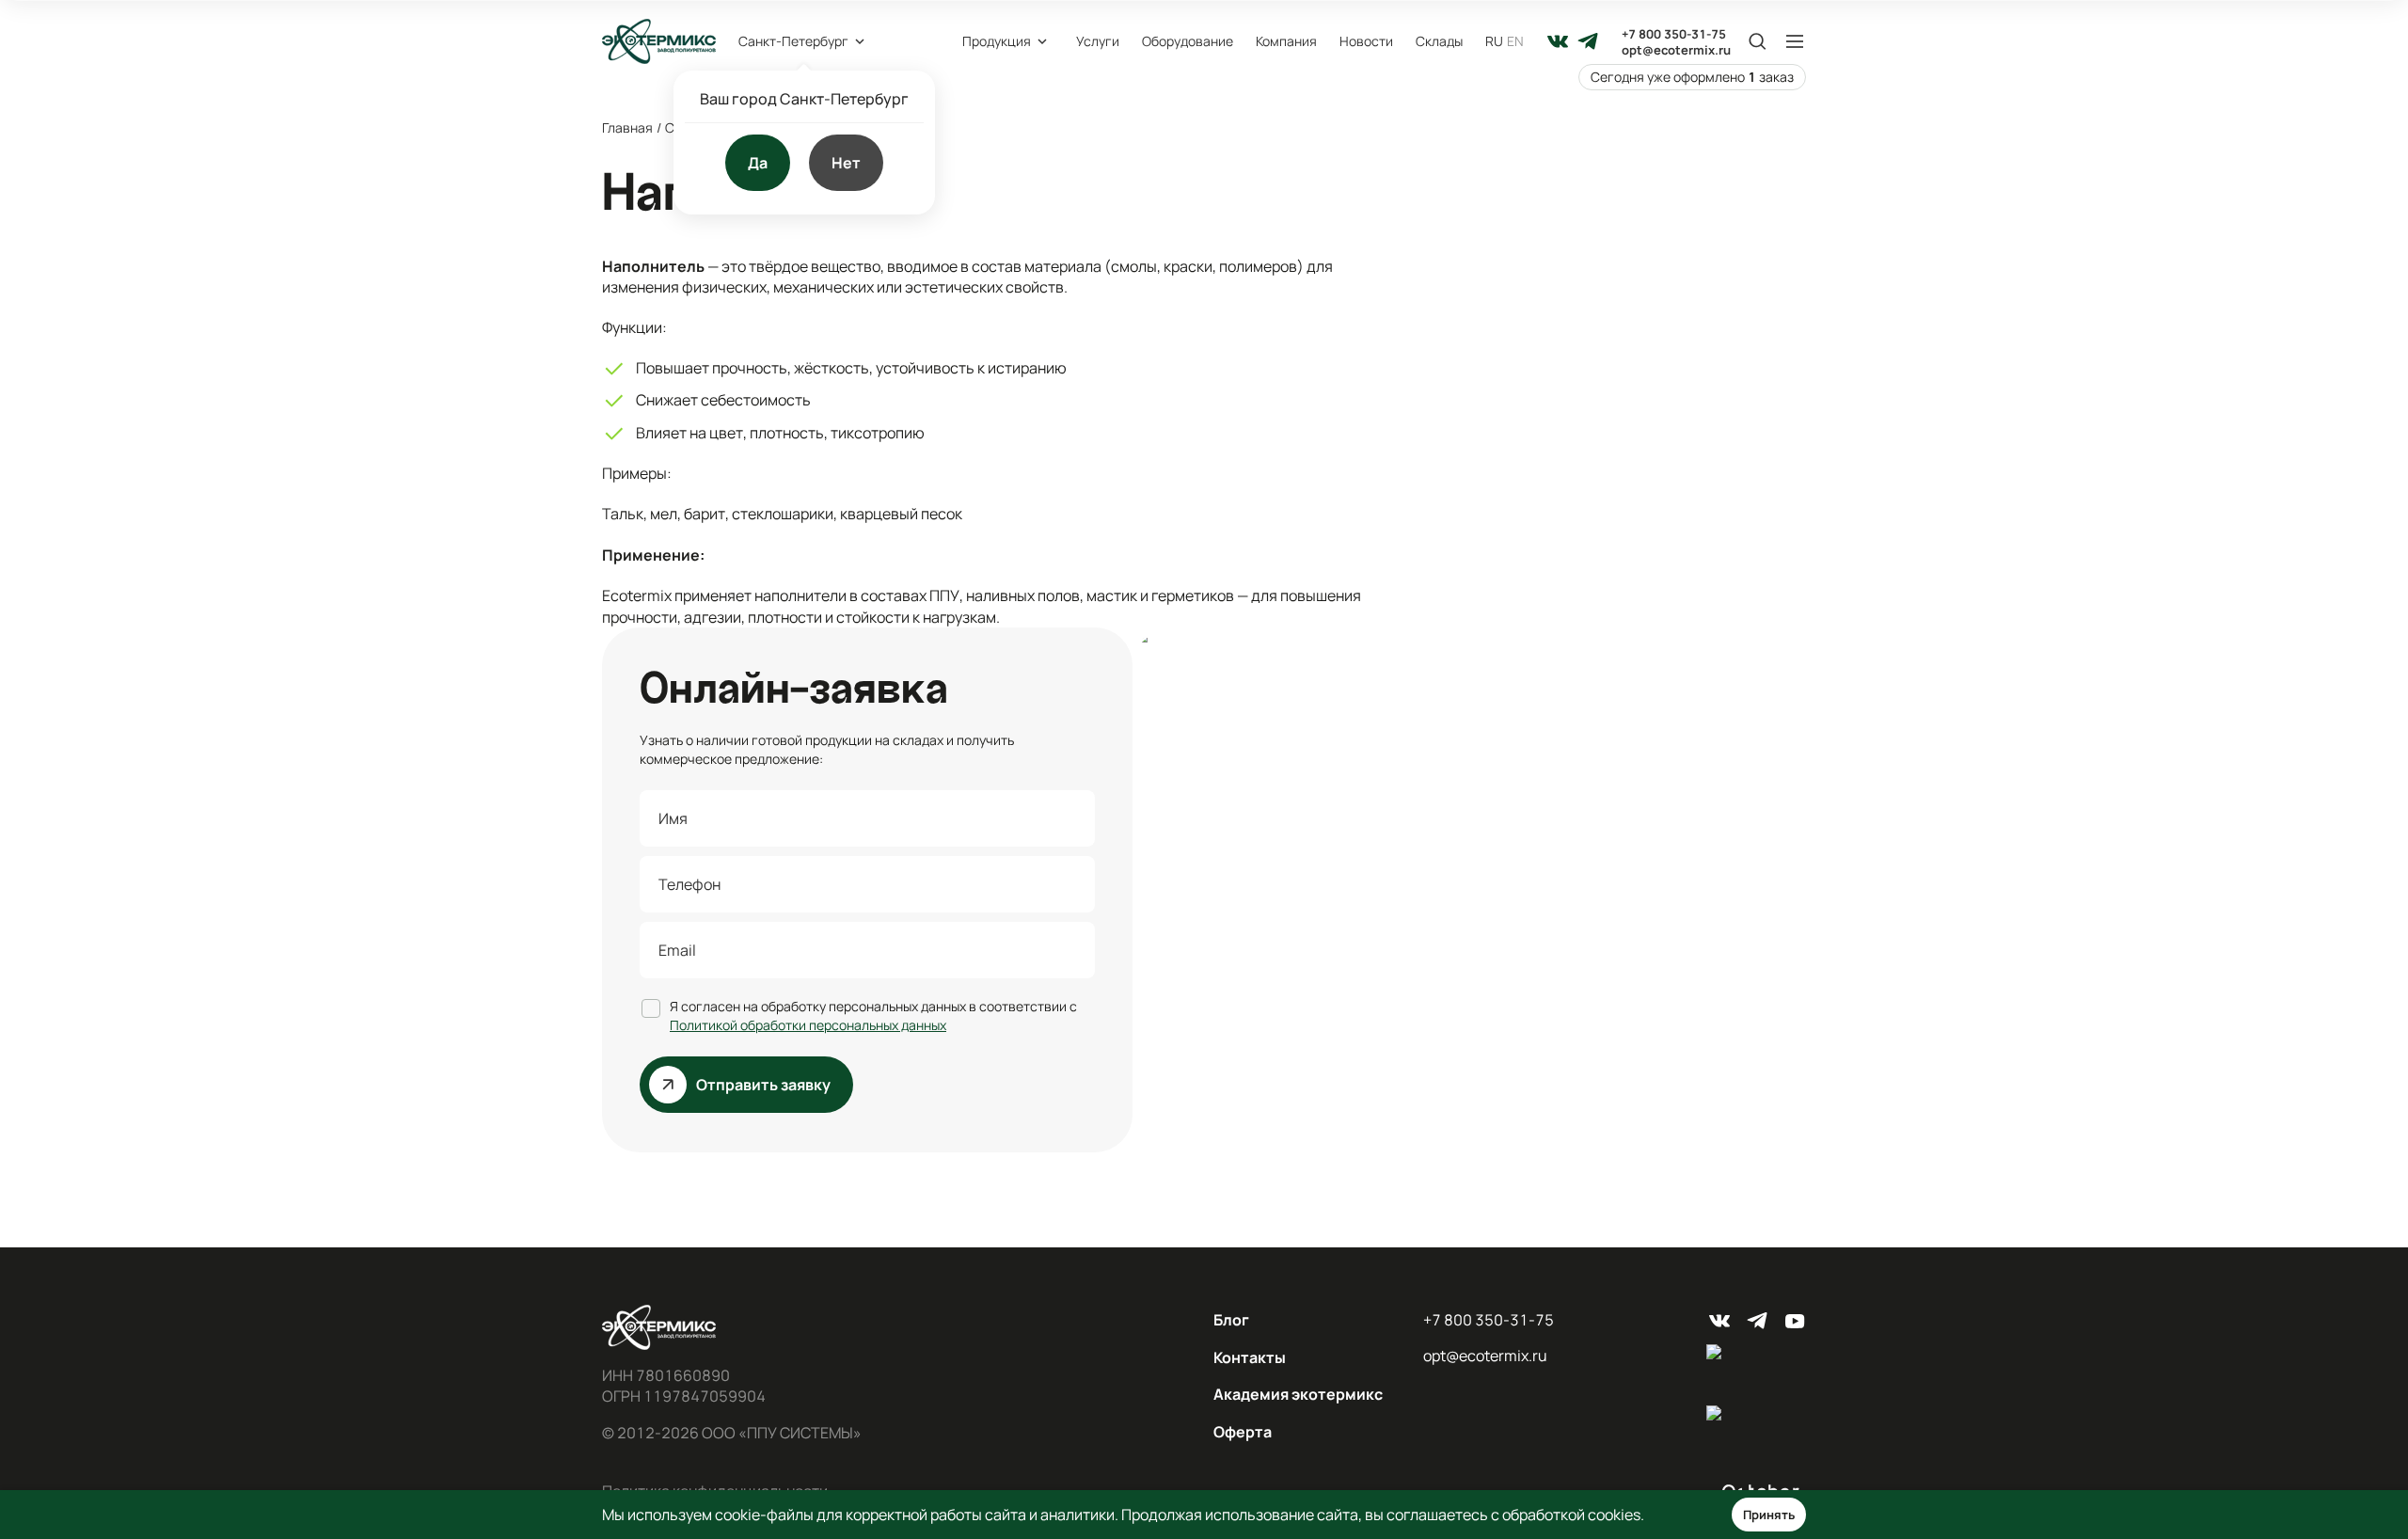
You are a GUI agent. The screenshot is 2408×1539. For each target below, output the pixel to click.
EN (1515, 41)
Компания (1286, 41)
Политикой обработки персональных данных (808, 1025)
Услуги (1098, 41)
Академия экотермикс (1298, 1394)
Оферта (1243, 1432)
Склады (1439, 41)
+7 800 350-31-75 (1674, 34)
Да (758, 163)
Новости (1366, 41)
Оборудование (1188, 41)
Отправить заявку (763, 1085)
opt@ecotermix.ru (1676, 50)
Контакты (1250, 1357)
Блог (1231, 1320)
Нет (846, 163)
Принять (1769, 1515)
